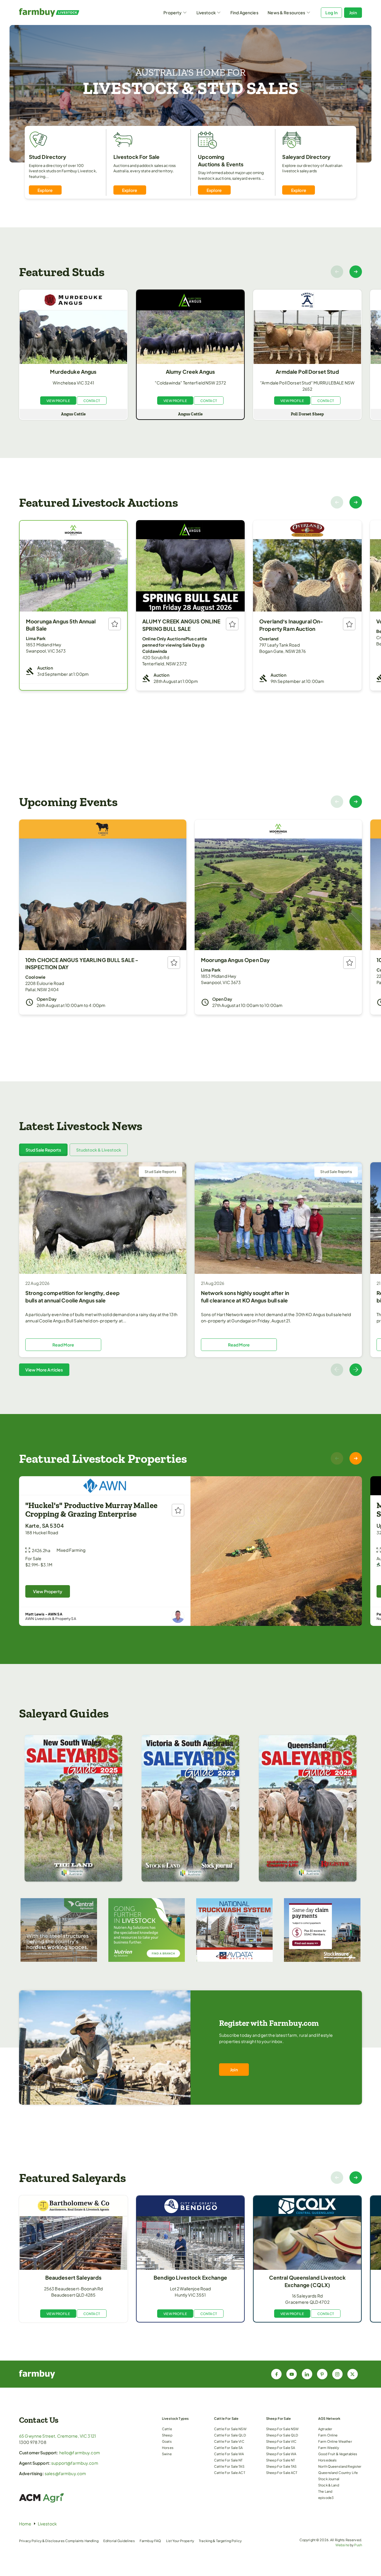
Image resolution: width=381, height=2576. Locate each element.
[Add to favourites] (115, 624)
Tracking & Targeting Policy (220, 2541)
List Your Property (180, 2541)
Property (172, 12)
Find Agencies (244, 12)
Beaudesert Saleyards (74, 2278)
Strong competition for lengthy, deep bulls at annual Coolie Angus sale (72, 1297)
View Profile (58, 401)
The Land (325, 2491)
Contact (92, 401)
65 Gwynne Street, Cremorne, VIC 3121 (57, 2436)
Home (25, 2524)
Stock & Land (329, 2485)
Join (353, 12)
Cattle (167, 2429)
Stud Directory (48, 157)
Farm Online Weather (335, 2441)
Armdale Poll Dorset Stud (307, 372)
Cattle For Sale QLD (230, 2435)
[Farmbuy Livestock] (62, 12)
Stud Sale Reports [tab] (43, 1150)
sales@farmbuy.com (65, 2473)
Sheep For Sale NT (281, 2460)
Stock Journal (329, 2479)
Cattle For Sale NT (228, 2460)
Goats (167, 2441)
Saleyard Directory (306, 157)
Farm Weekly (329, 2447)
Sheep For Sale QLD (282, 2435)
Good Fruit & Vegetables (338, 2454)
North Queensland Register (340, 2466)
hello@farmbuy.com (80, 2453)
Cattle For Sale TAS (229, 2466)
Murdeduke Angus (73, 372)
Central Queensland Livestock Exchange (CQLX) (307, 2281)
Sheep (167, 2435)
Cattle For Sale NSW (230, 2429)
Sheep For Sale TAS (281, 2466)
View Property (48, 1591)
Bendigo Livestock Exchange (190, 2278)
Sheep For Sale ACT (282, 2472)
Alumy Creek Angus (190, 372)
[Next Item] (356, 272)
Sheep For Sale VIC (281, 2441)
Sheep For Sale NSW (282, 2429)
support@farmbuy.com (75, 2463)
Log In (331, 12)
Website (342, 2545)
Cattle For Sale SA (228, 2447)
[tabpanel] (190, 1269)
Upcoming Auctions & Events (221, 161)
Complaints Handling (82, 2541)
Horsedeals (327, 2460)
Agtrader (325, 2429)
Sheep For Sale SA (281, 2447)
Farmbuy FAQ (150, 2541)
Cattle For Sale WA (229, 2454)
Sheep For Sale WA (281, 2454)
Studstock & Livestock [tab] (99, 1150)
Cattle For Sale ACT (230, 2472)
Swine (167, 2454)
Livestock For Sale (137, 157)
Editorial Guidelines (119, 2541)
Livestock (206, 12)
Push (358, 2545)
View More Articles (44, 1370)
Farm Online (328, 2435)
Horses (168, 2447)
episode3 (326, 2497)
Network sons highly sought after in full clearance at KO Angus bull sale (245, 1297)
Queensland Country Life (338, 2472)
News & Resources (286, 12)
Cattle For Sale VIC (229, 2441)
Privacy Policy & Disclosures (42, 2541)
